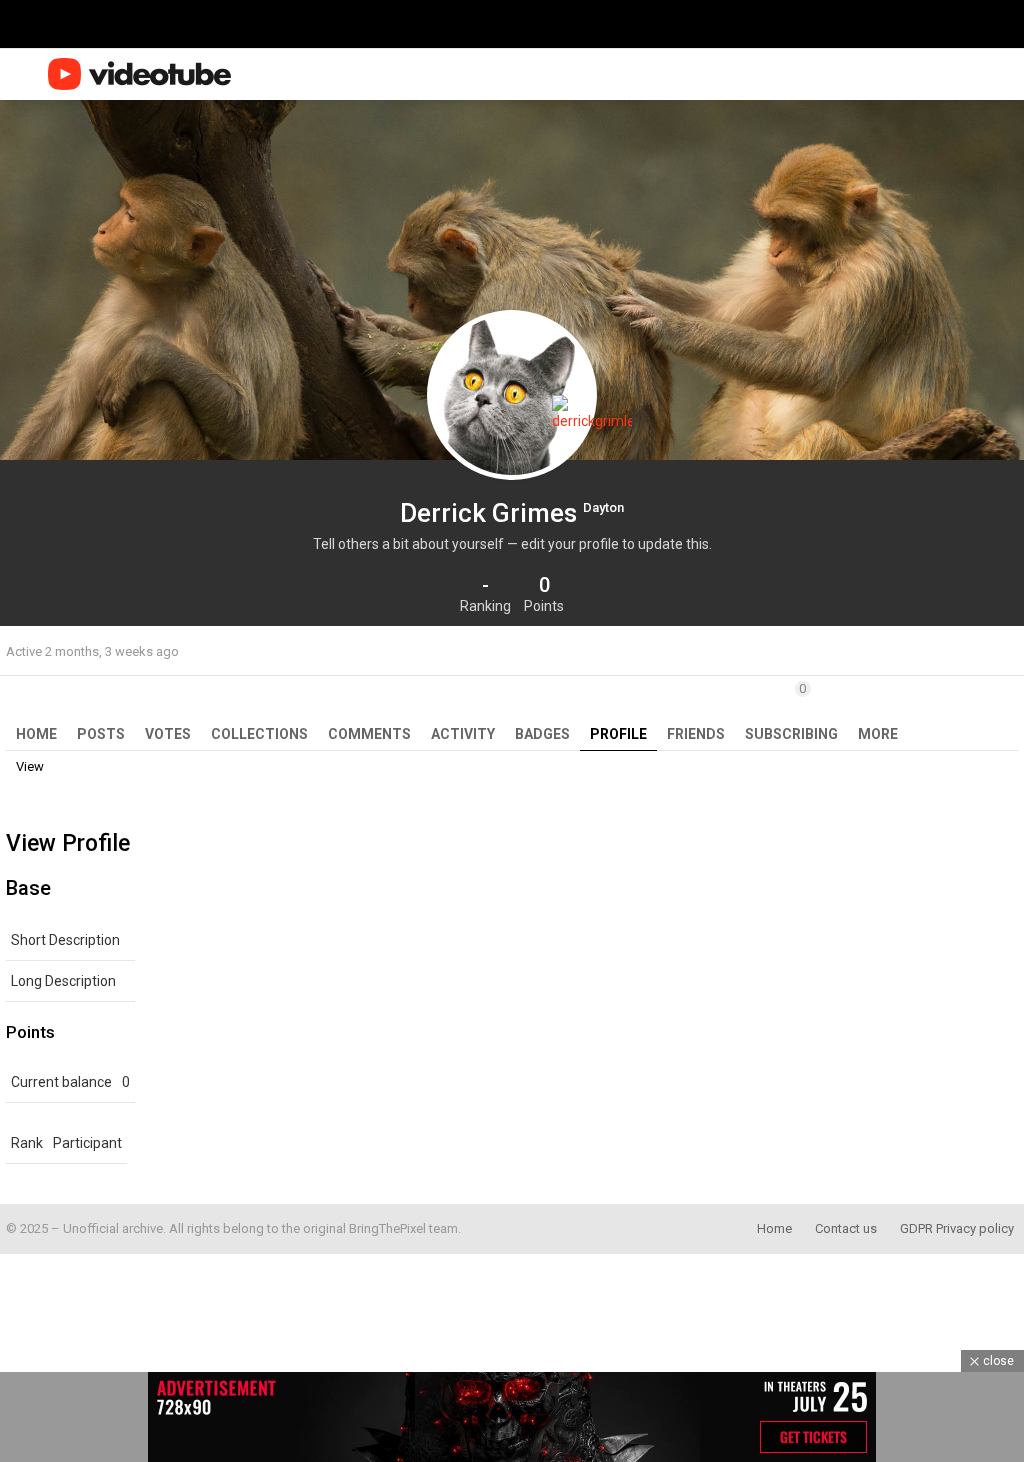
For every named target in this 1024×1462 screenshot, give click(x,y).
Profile (618, 734)
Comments (369, 734)
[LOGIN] (1006, 74)
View (30, 766)
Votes (168, 734)
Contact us (846, 1228)
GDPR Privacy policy (957, 1228)
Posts (101, 734)
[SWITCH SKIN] (942, 74)
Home (36, 734)
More (878, 734)
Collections (259, 734)
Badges (542, 734)
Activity (463, 734)
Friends (696, 734)
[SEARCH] (972, 74)
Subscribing (791, 711)
